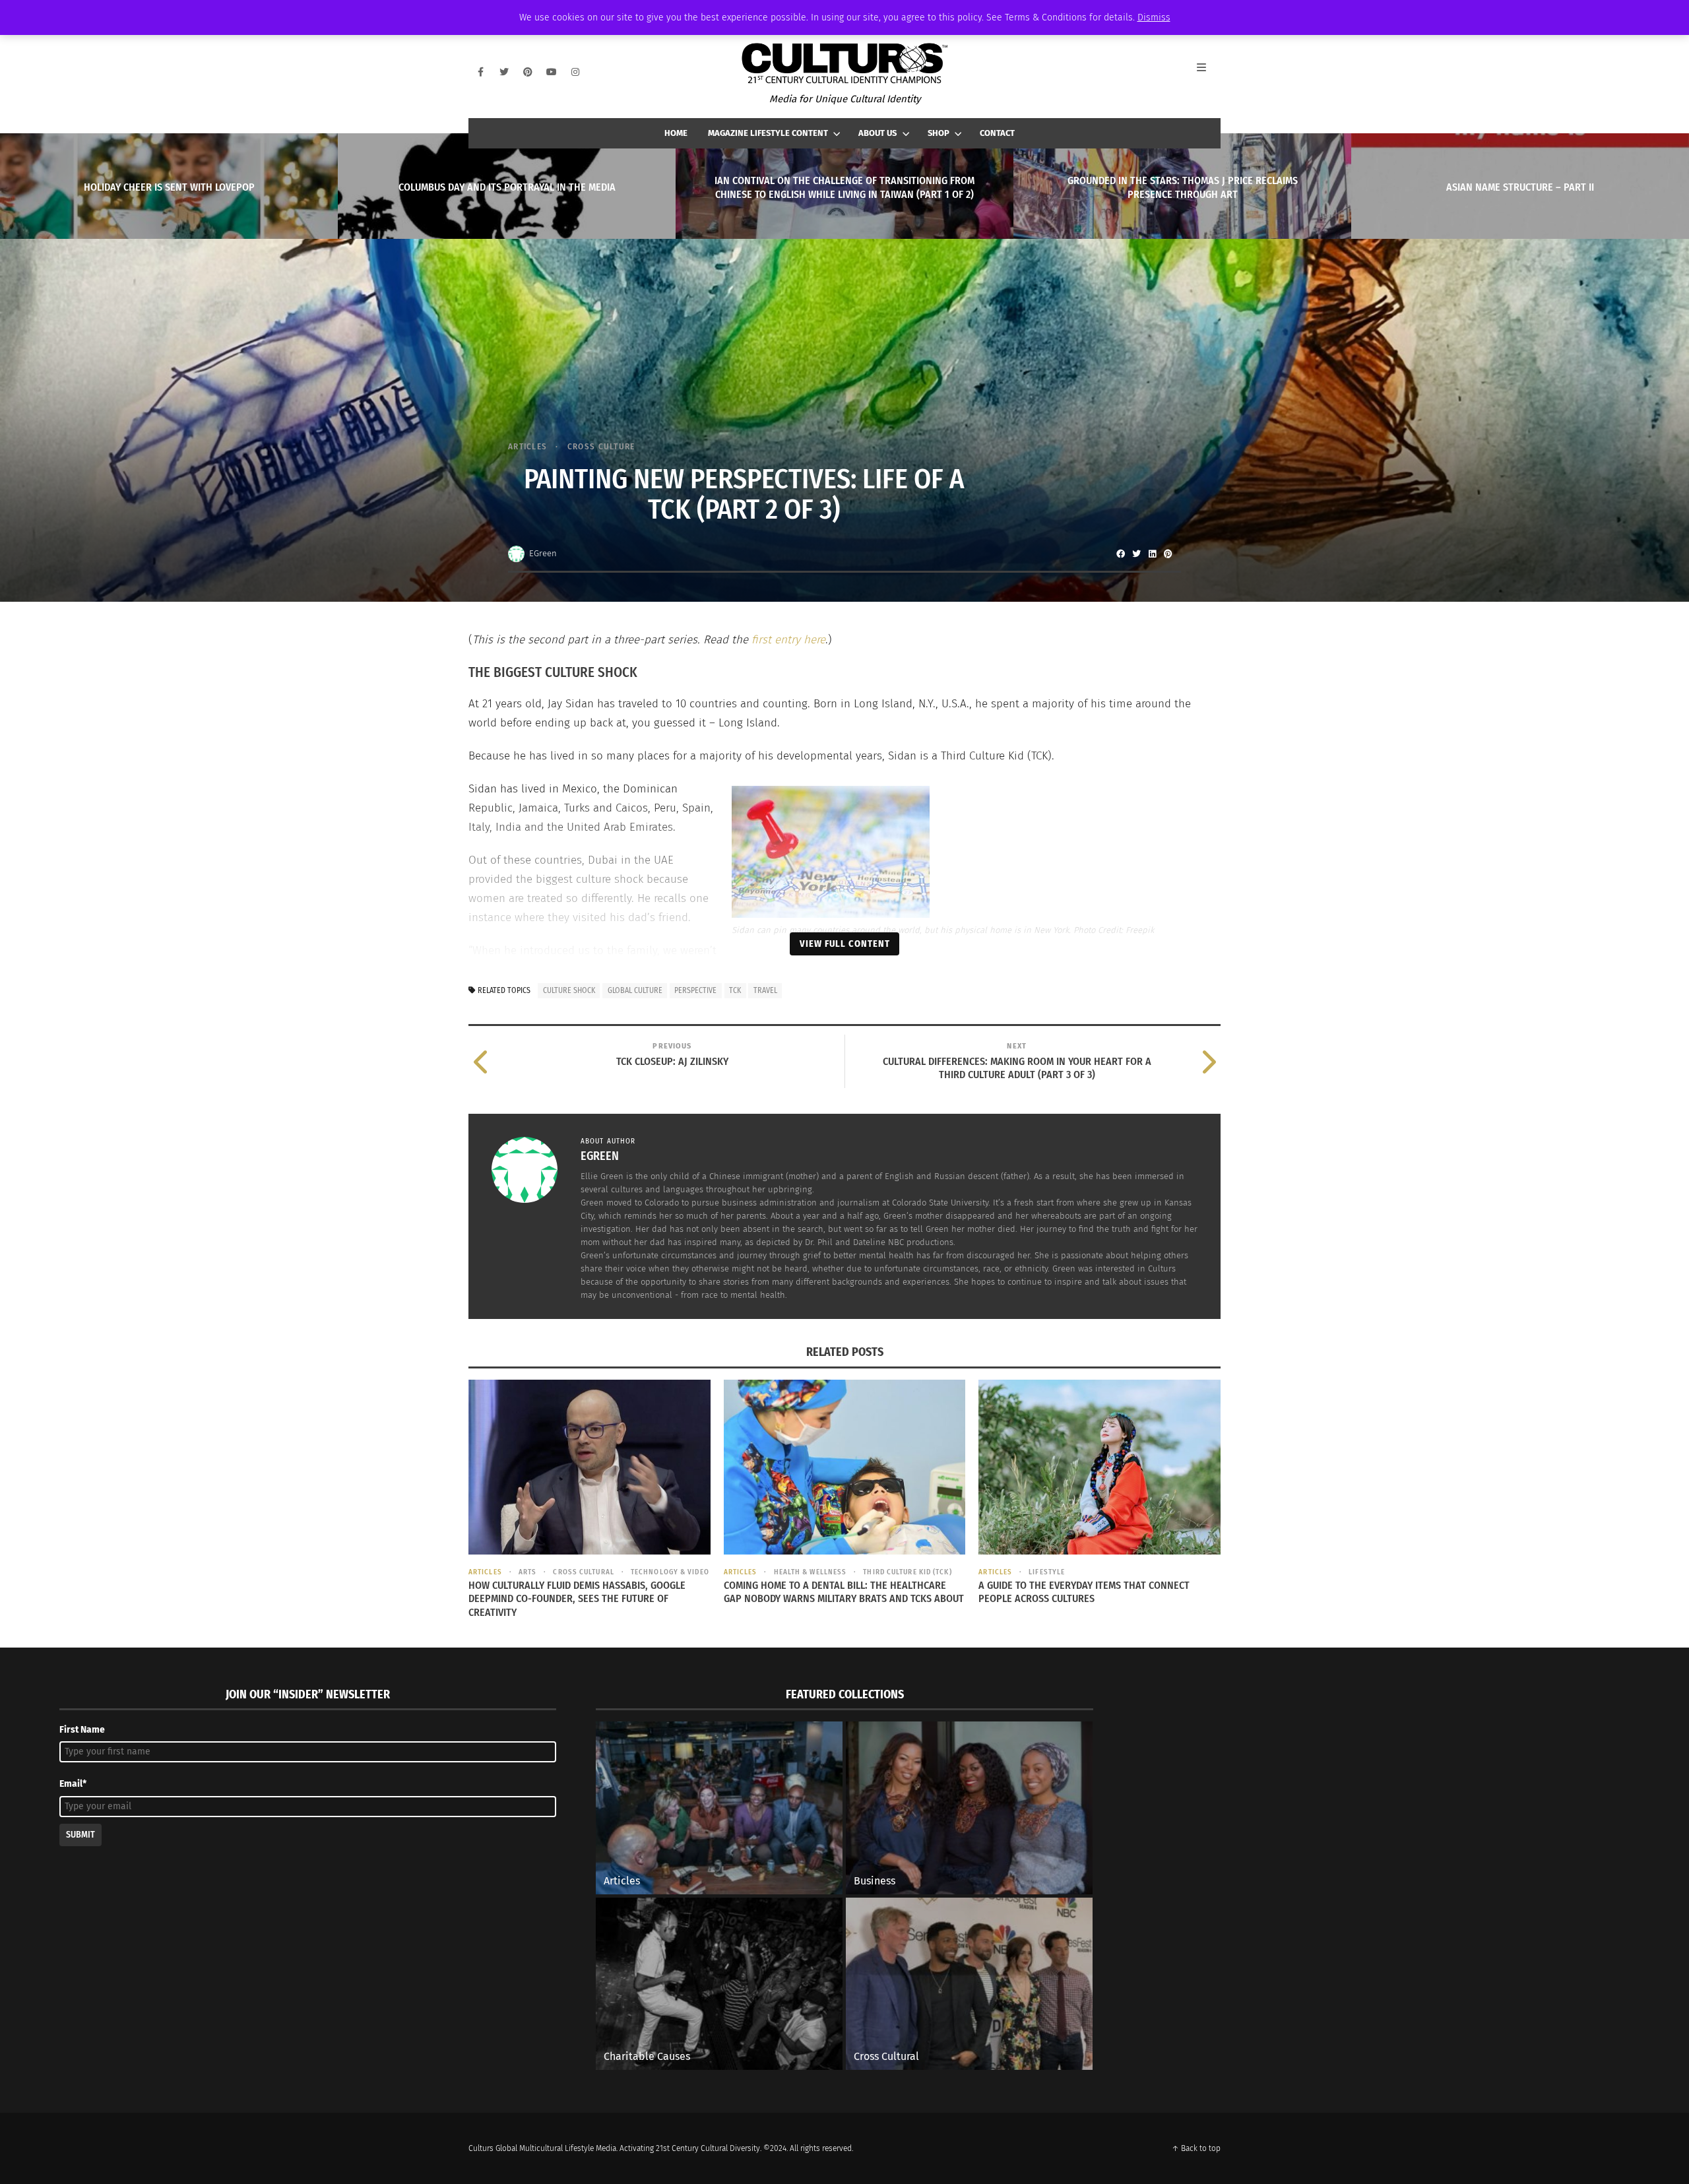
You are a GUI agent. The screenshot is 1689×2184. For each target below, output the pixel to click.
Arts (527, 1572)
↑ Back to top (1196, 2148)
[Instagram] (575, 72)
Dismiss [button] (1154, 17)
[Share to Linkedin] (1152, 554)
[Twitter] (504, 72)
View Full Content (845, 944)
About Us (877, 133)
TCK (735, 990)
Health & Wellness (810, 1572)
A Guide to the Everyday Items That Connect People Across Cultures (1084, 1592)
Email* (73, 1784)
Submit (80, 1835)
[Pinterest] (528, 72)
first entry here (788, 640)
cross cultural (583, 1572)
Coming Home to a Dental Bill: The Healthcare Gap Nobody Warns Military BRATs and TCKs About (844, 1592)
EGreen (543, 553)
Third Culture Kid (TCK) (907, 1572)
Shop (939, 133)
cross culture (601, 446)
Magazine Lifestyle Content (768, 133)
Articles (527, 446)
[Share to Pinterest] (1168, 554)
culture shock (569, 990)
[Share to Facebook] (1120, 554)
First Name (82, 1730)
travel (765, 990)
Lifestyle (1047, 1572)
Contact (997, 133)
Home (676, 133)
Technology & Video (670, 1572)
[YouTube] (552, 72)
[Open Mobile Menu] (1209, 72)
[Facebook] (480, 72)
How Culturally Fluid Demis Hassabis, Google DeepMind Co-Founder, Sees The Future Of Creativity (577, 1599)
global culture (635, 990)
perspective (695, 990)
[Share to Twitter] (1136, 554)
